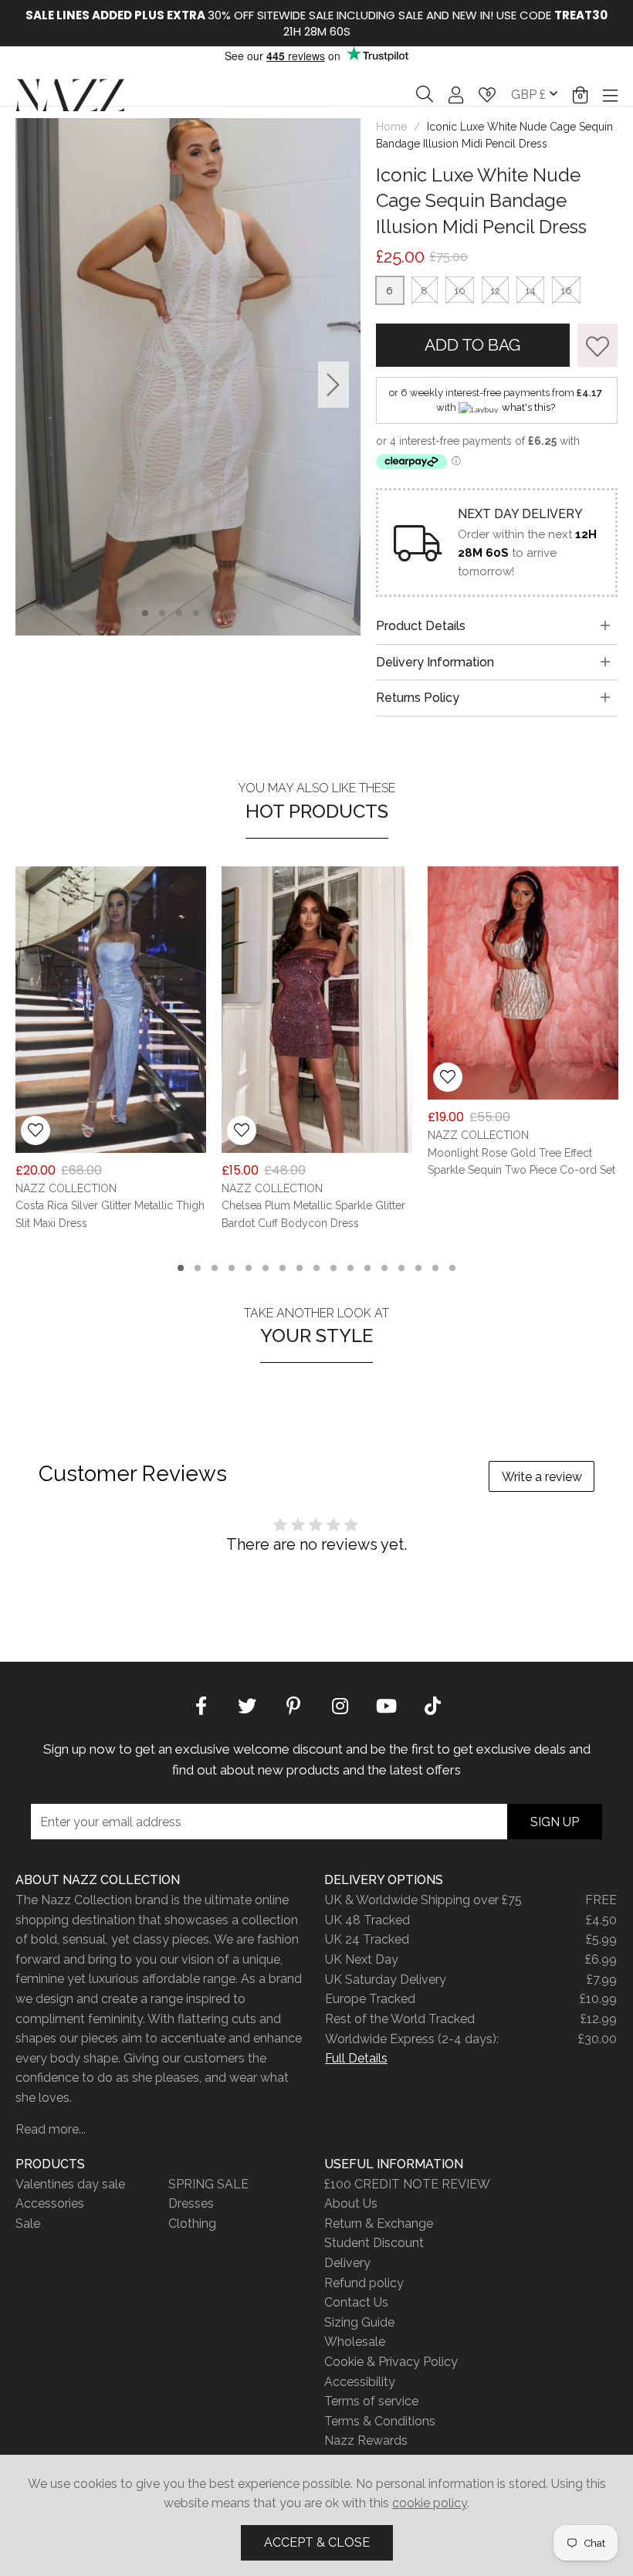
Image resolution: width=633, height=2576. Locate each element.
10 (460, 291)
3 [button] (179, 613)
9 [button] (316, 1268)
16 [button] (435, 1268)
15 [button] (418, 1268)
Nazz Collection (70, 95)
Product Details (421, 626)
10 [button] (333, 1268)
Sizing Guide (359, 2322)
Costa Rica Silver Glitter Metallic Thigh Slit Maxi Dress (110, 1215)
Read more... (51, 2129)
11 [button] (350, 1268)
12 (495, 291)
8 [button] (300, 1268)
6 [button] (230, 613)
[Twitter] (247, 1704)
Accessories (50, 2203)
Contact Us (356, 2302)
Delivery (347, 2263)
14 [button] (401, 1268)
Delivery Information (435, 662)
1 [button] (146, 613)
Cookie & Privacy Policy (391, 2362)
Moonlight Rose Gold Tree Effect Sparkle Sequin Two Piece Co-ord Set (521, 1161)
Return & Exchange (379, 2223)
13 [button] (384, 1268)
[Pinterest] (293, 1704)
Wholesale (355, 2342)
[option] (316, 23)
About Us (351, 2203)
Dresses (191, 2203)
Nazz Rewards (366, 2440)
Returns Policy (418, 698)
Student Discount (374, 2243)
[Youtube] (386, 1704)
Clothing (192, 2223)
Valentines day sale (70, 2184)
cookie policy (430, 2503)
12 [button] (367, 1268)
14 (530, 291)
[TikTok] (432, 1704)
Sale (28, 2223)
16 (566, 291)
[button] (580, 95)
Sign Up (555, 1822)
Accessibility (360, 2382)
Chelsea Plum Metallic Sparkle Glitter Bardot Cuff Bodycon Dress (313, 1215)
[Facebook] (201, 1704)
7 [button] (283, 1268)
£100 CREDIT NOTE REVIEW (407, 2184)
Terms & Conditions (380, 2421)
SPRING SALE (208, 2184)
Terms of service (371, 2401)
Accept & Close (317, 2542)
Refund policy (364, 2283)
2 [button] (162, 613)
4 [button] (196, 613)
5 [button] (213, 613)
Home (391, 127)
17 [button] (452, 1268)
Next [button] (333, 384)
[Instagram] (340, 1704)
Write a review (542, 1477)
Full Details (356, 2058)
